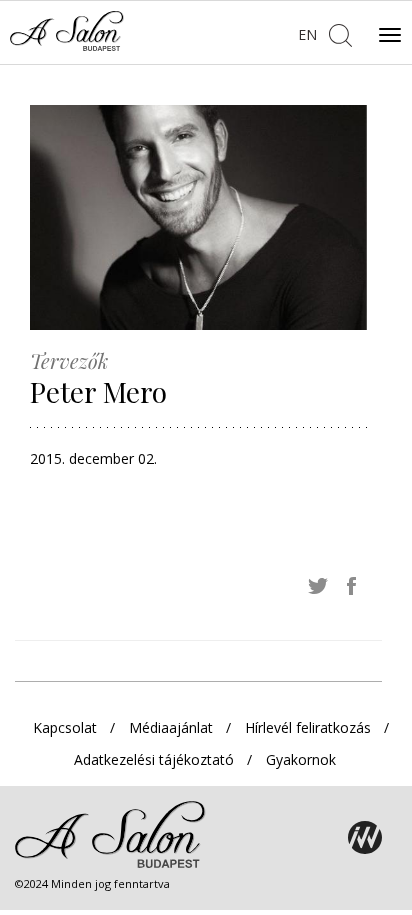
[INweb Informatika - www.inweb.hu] (365, 838)
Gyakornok (301, 759)
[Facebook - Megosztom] (352, 585)
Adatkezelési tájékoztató (154, 759)
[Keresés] (340, 33)
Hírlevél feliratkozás (308, 727)
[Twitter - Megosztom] (318, 585)
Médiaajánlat (171, 727)
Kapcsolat (65, 727)
